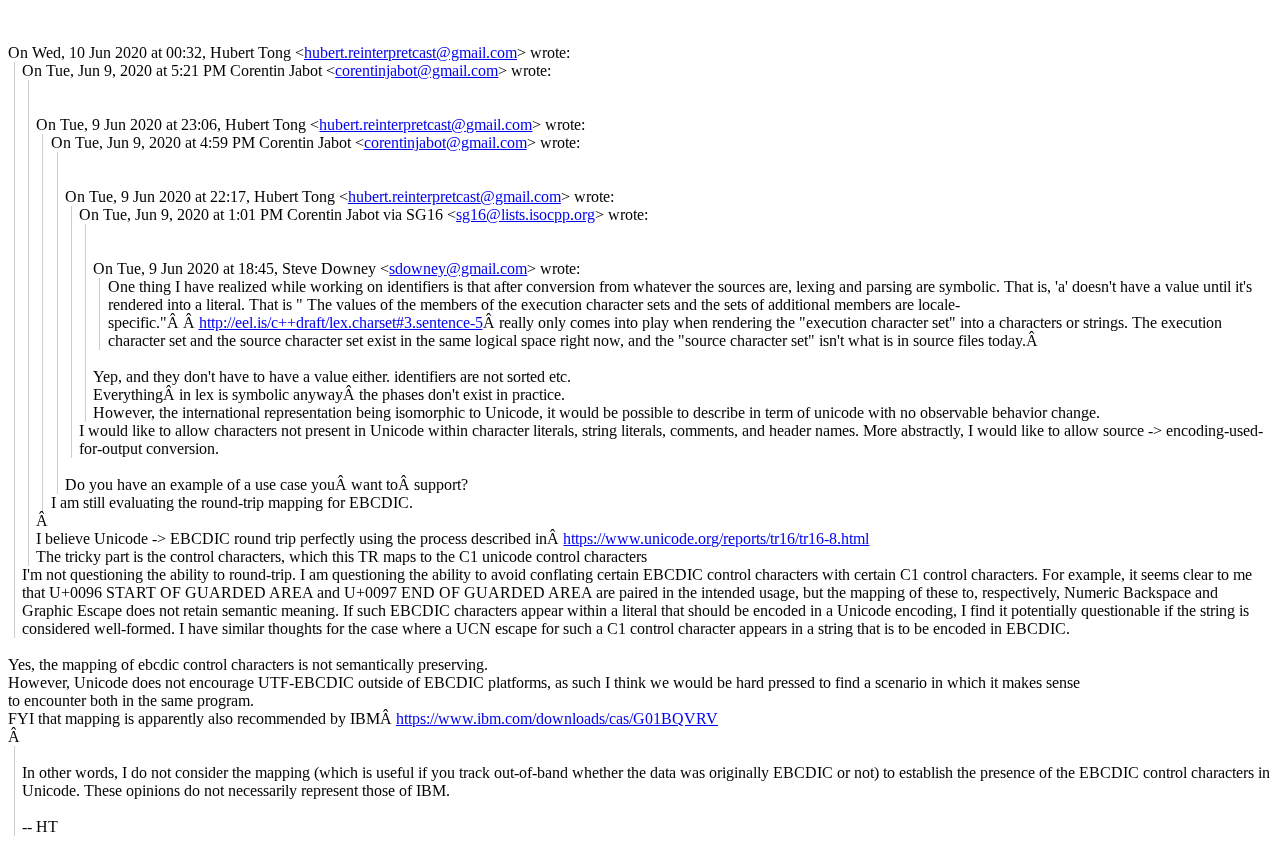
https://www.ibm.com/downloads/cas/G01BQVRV (557, 718)
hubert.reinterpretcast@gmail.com (410, 52)
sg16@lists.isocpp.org (525, 214)
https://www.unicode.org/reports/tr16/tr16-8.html (716, 538)
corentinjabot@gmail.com (416, 70)
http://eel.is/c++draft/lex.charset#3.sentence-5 (341, 322)
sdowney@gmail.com (458, 268)
